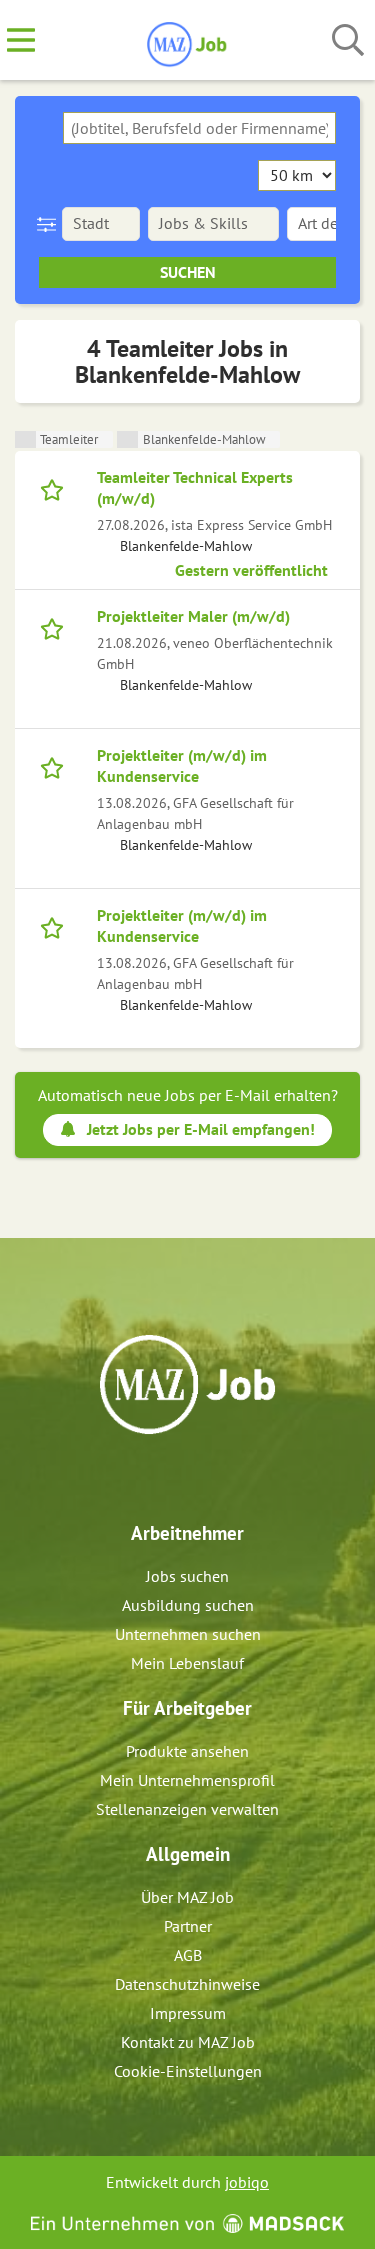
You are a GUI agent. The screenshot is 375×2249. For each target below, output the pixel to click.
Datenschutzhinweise (187, 1984)
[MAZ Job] (187, 41)
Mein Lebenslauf (187, 1663)
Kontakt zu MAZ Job (188, 2042)
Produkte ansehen (187, 1751)
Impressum (188, 2013)
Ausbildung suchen (188, 1605)
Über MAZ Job (187, 1897)
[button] (50, 224)
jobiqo (247, 2182)
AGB (188, 1955)
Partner (188, 1926)
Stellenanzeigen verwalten (187, 1809)
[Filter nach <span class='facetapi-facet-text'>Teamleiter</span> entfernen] (25, 439)
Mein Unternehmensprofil (187, 1780)
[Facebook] (173, 1477)
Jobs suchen (187, 1576)
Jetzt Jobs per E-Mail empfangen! (201, 1129)
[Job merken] (56, 488)
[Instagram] (206, 1477)
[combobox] (199, 128)
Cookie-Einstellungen (188, 2071)
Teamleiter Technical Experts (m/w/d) (195, 487)
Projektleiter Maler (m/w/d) (193, 616)
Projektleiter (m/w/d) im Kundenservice (182, 765)
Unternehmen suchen (188, 1634)
